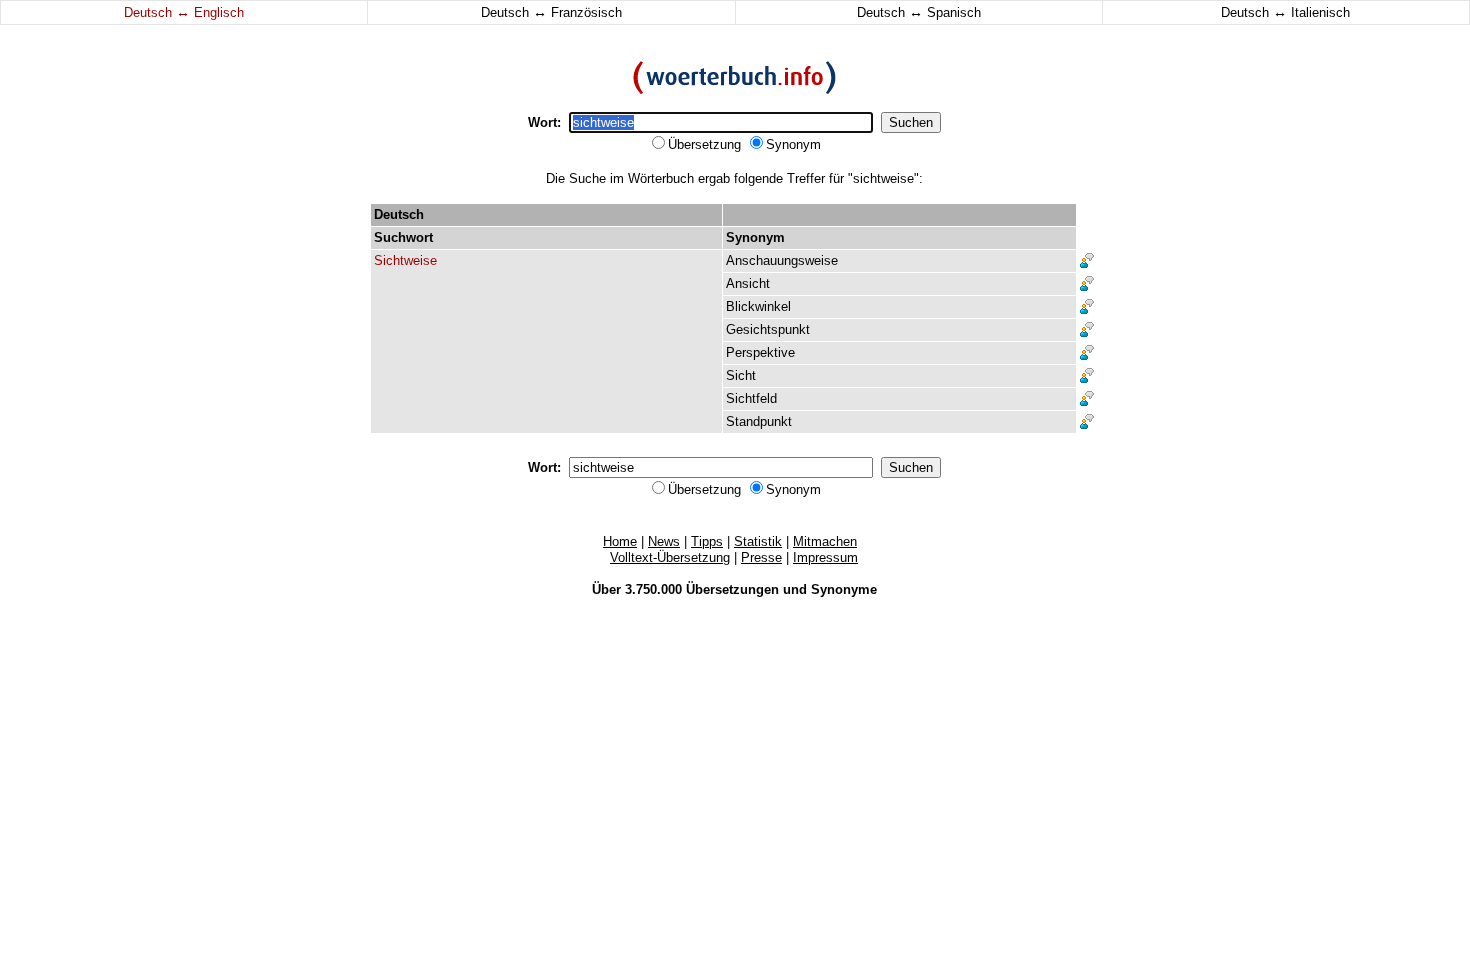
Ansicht (748, 283)
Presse (761, 557)
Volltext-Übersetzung (670, 557)
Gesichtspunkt (768, 329)
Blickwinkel (758, 306)
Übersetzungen (732, 589)
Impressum (825, 557)
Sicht (741, 375)
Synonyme (844, 589)
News (664, 541)
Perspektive (760, 352)
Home (620, 541)
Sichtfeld (751, 398)
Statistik (758, 541)
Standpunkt (759, 421)
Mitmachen (825, 541)
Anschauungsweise (782, 260)
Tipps (707, 541)
